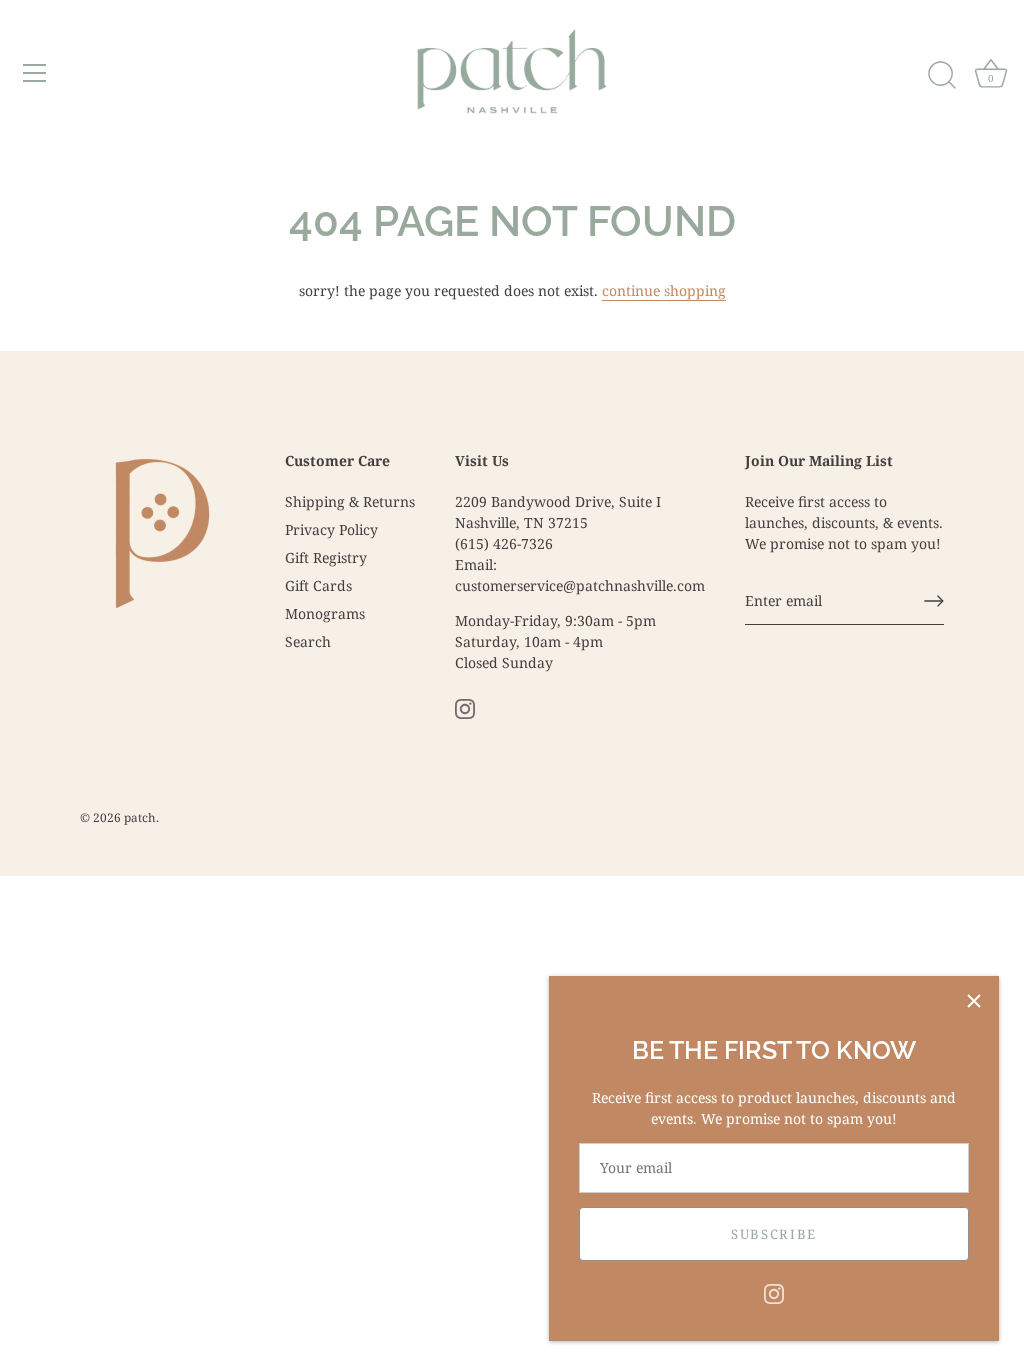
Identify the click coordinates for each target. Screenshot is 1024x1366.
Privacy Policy (331, 529)
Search (308, 641)
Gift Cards (318, 585)
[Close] (974, 1001)
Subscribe (774, 1234)
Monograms (325, 613)
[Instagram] (774, 1292)
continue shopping (664, 290)
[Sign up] (934, 601)
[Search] (942, 76)
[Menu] (35, 73)
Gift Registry (326, 557)
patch (140, 817)
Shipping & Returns (350, 501)
